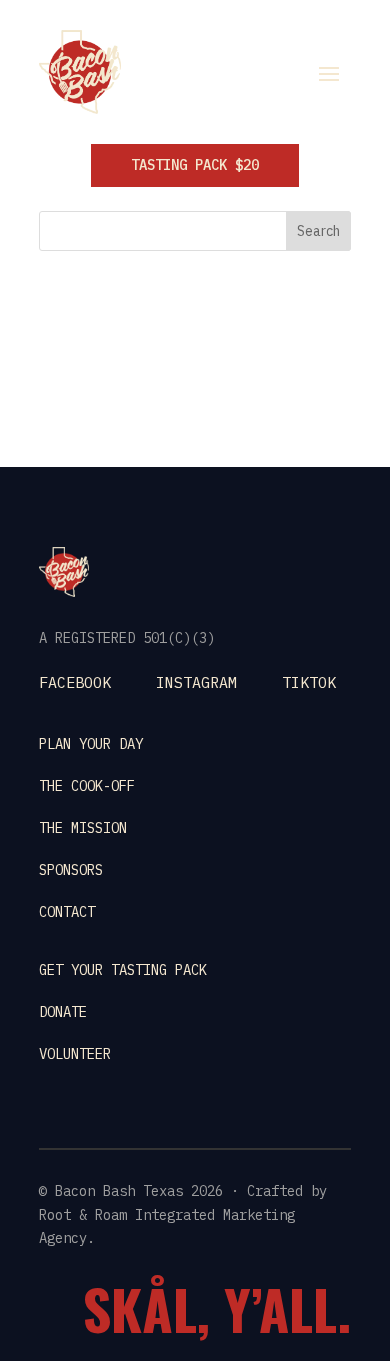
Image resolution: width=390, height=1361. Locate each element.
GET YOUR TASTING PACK (123, 970)
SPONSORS (71, 870)
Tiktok (309, 682)
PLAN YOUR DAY (91, 744)
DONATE (63, 1012)
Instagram (196, 682)
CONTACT (67, 912)
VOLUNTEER (75, 1054)
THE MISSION (83, 828)
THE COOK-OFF (87, 786)
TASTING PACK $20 (195, 165)
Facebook (75, 682)
